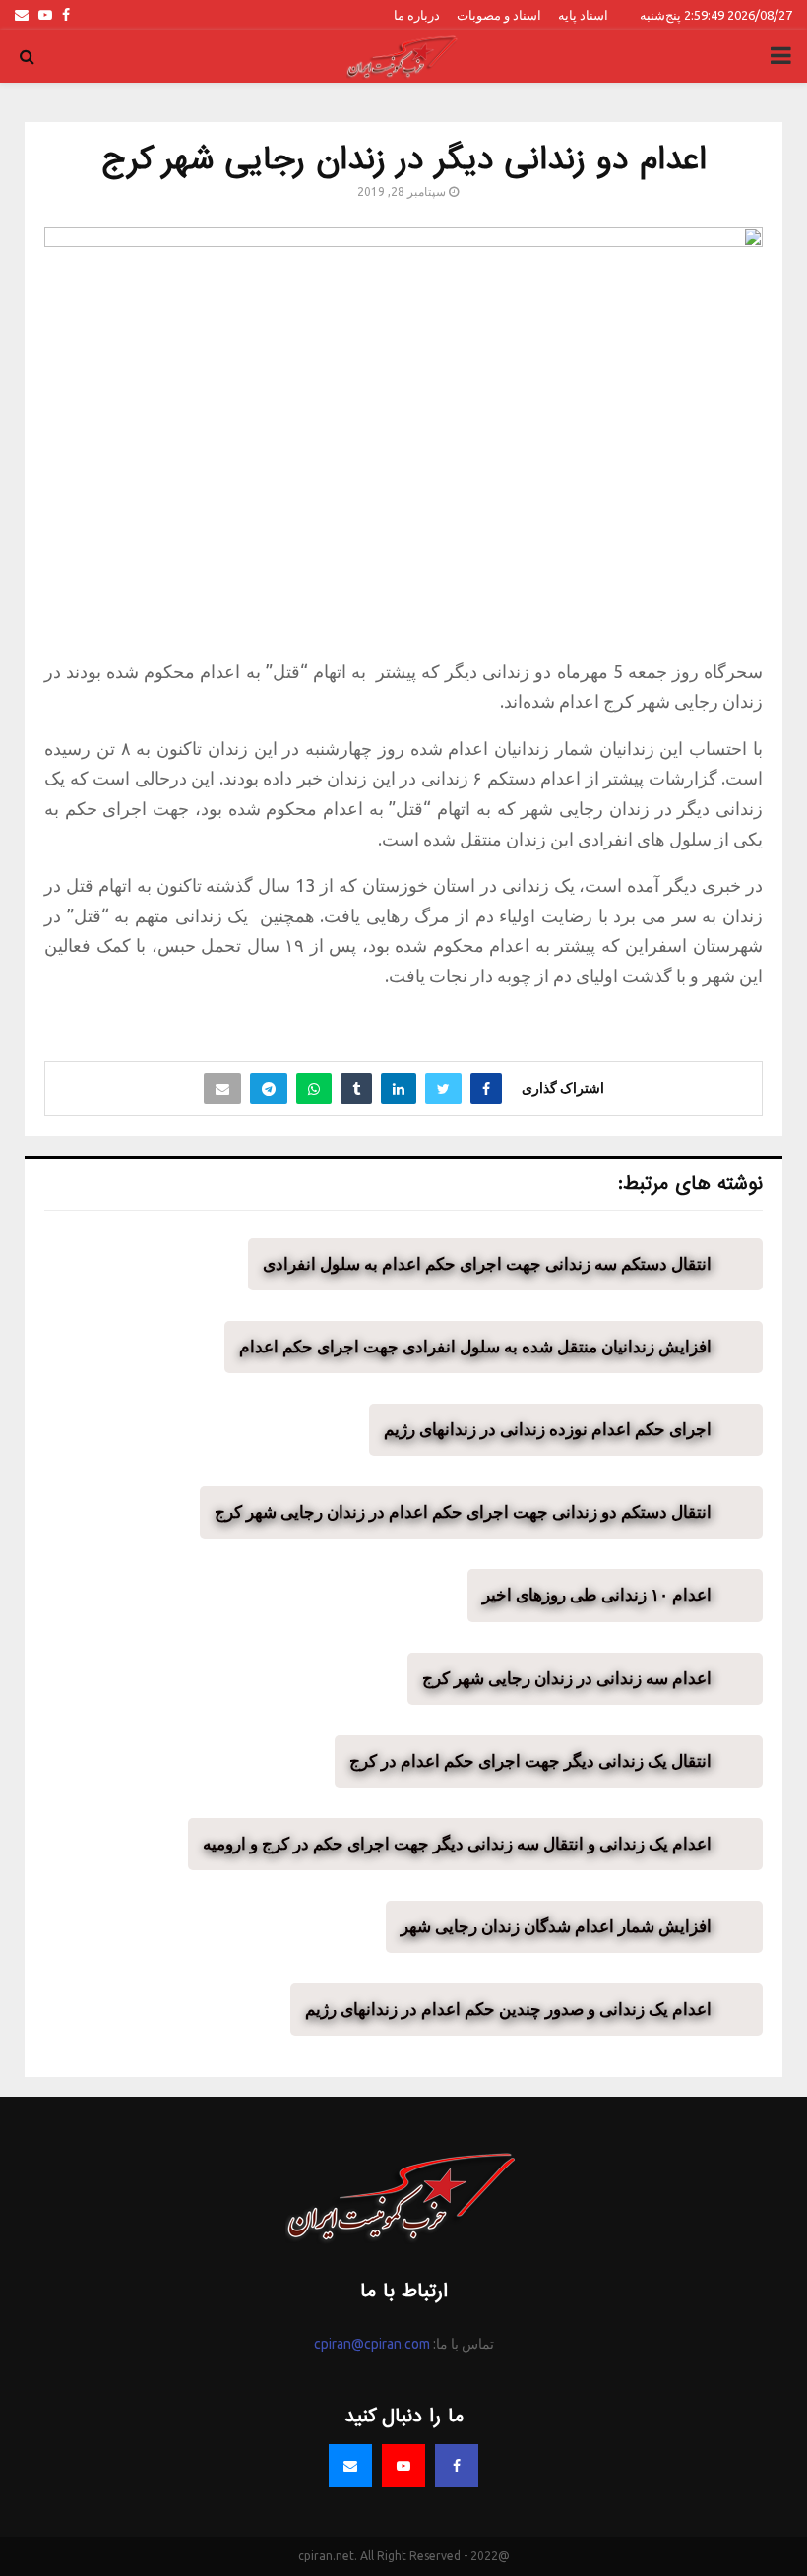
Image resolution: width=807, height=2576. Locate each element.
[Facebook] (457, 2466)
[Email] (350, 2466)
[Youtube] (403, 2466)
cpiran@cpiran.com (372, 2344)
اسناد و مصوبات (499, 15)
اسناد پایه (583, 15)
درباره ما (417, 15)
